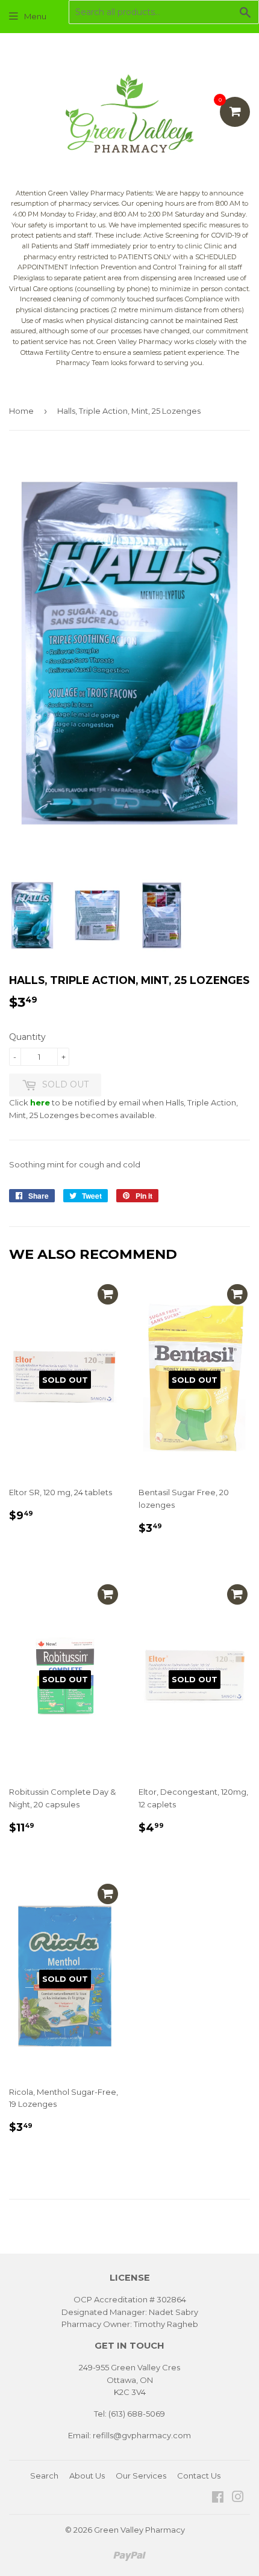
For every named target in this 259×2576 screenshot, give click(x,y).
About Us (87, 2476)
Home (21, 411)
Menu (35, 16)
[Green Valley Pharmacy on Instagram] (238, 2498)
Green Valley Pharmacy (139, 2530)
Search (44, 2476)
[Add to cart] (108, 1294)
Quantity (27, 1037)
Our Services (141, 2476)
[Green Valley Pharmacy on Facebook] (218, 2498)
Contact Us (199, 2476)
